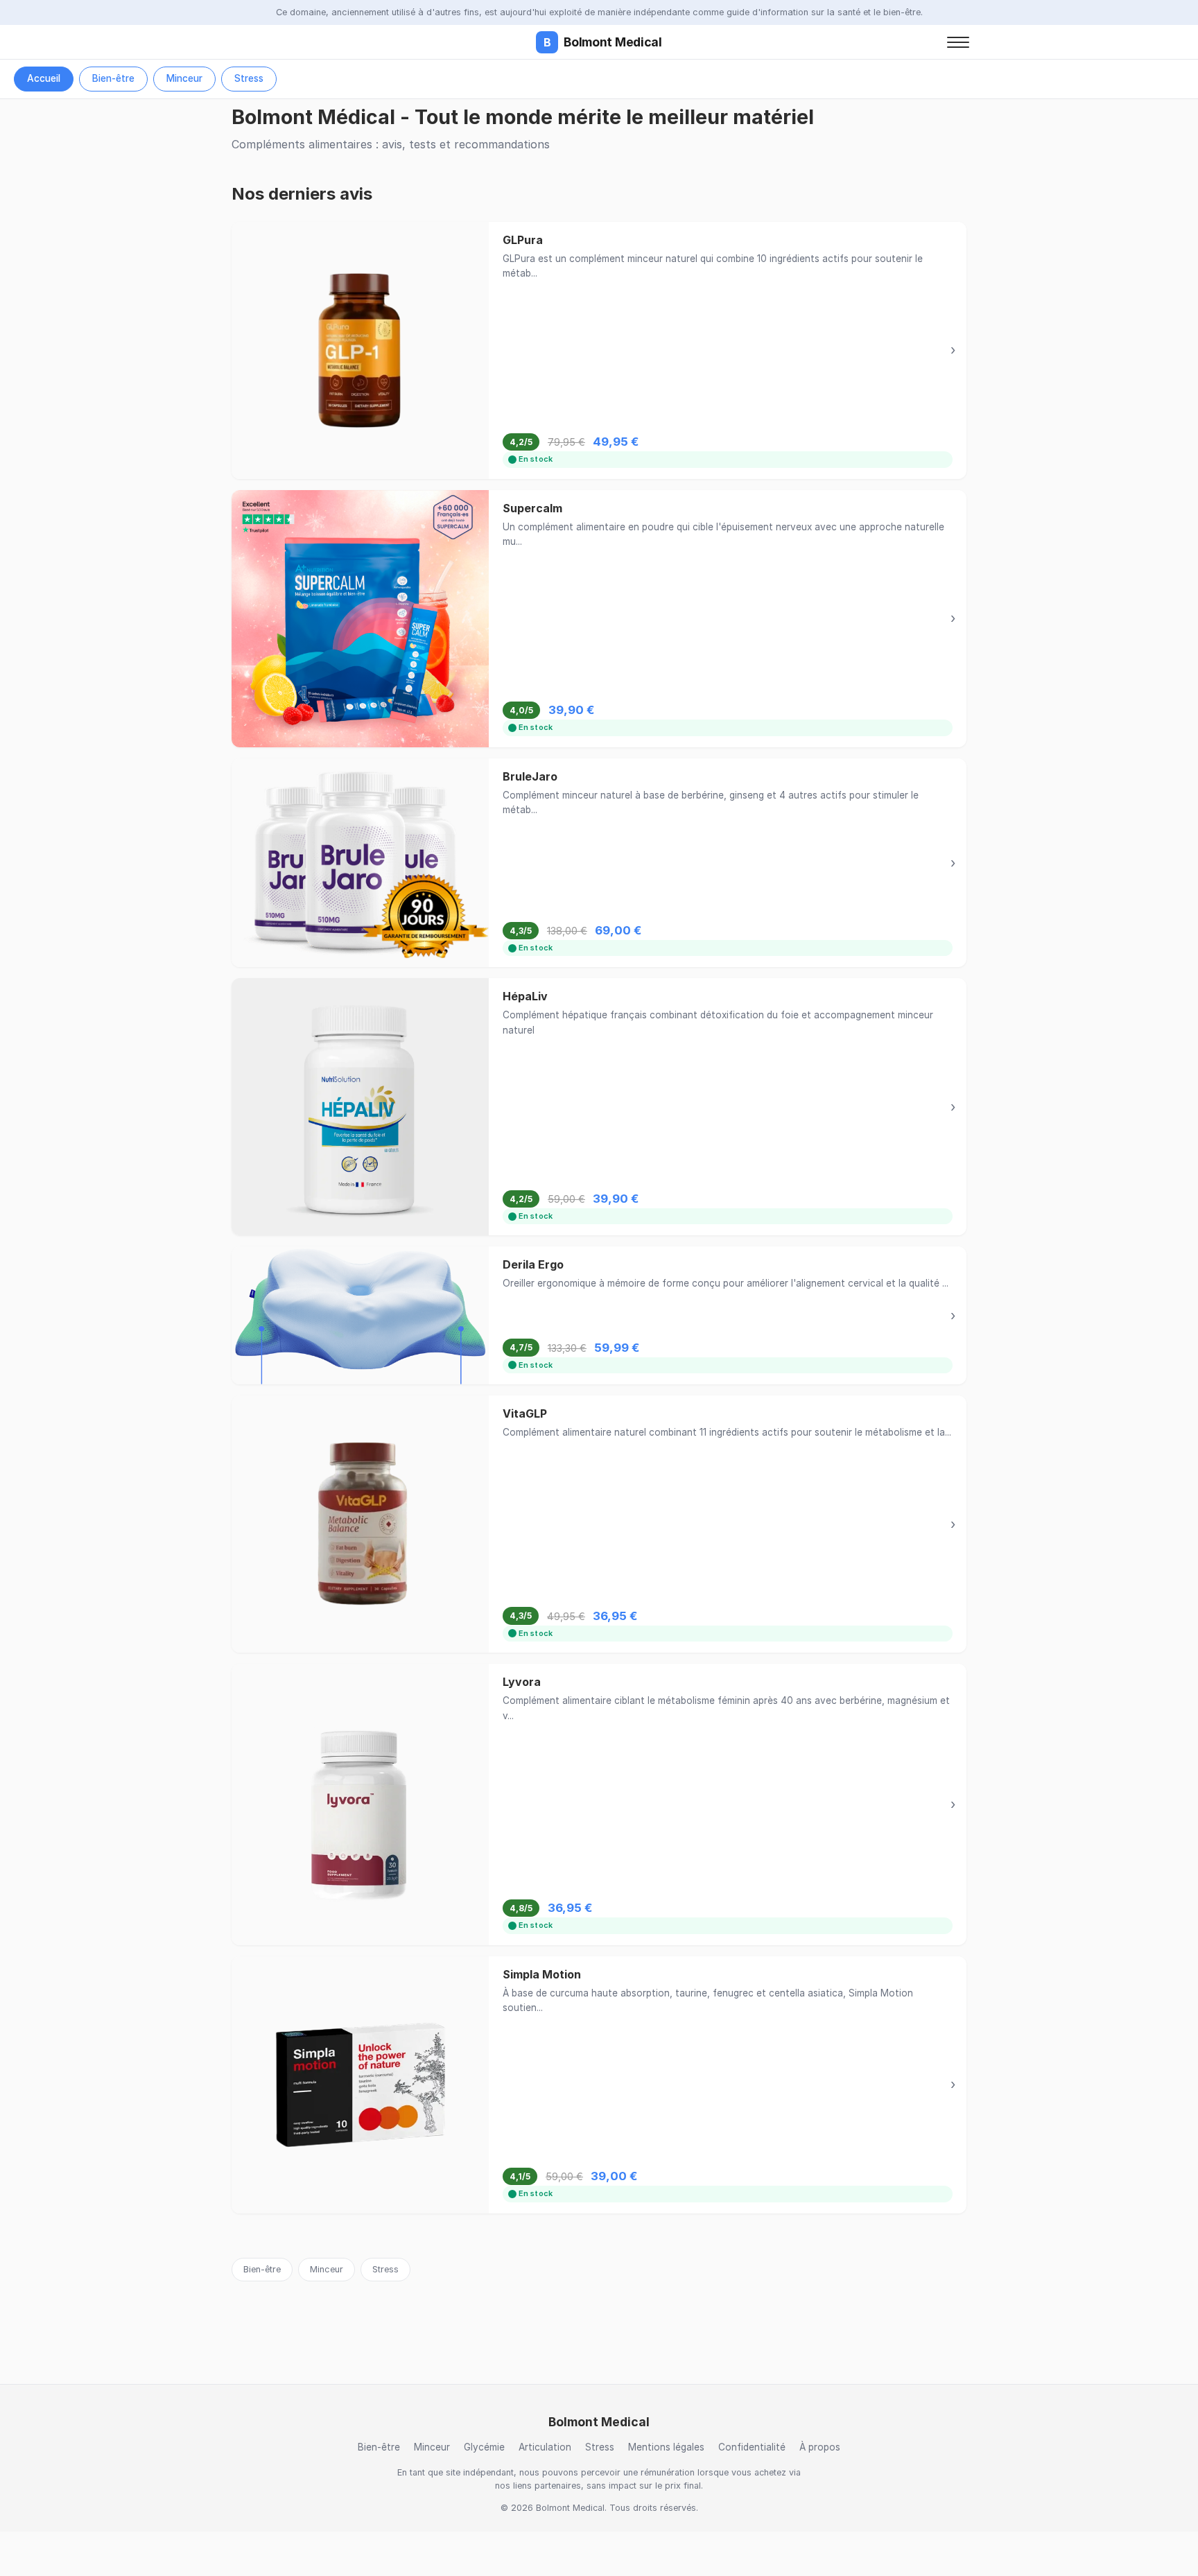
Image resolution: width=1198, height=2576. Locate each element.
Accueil (44, 78)
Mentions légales (666, 2447)
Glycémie (484, 2447)
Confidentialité (752, 2447)
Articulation (545, 2447)
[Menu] (958, 42)
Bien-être (113, 78)
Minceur (184, 78)
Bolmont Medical (603, 42)
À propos (820, 2447)
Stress (249, 78)
